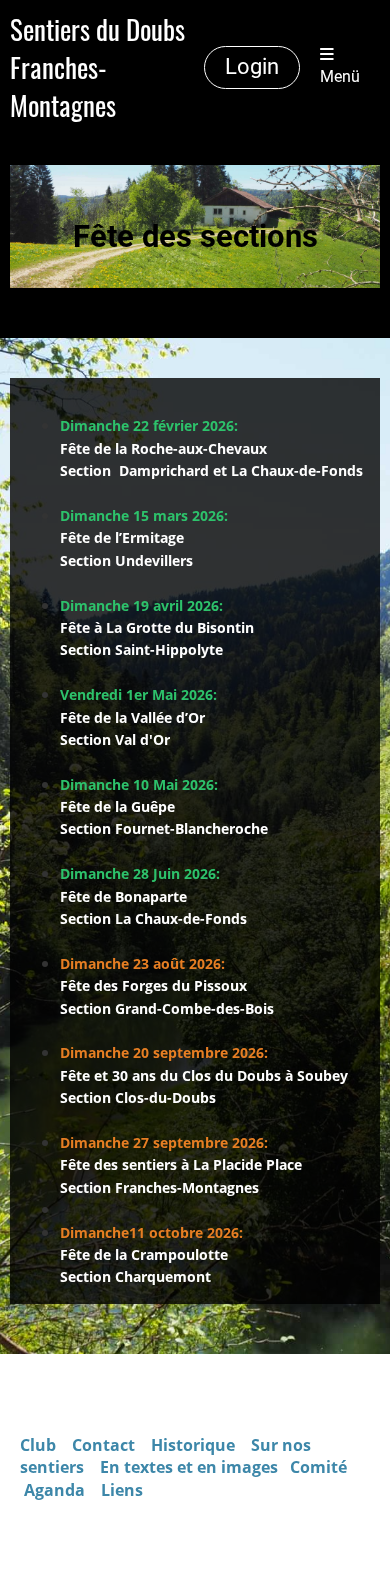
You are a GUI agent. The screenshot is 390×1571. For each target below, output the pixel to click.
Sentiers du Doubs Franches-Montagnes (97, 67)
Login (252, 66)
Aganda (54, 1490)
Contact (105, 1445)
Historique (193, 1445)
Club (38, 1445)
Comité (320, 1467)
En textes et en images (189, 1467)
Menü (340, 77)
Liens (122, 1490)
